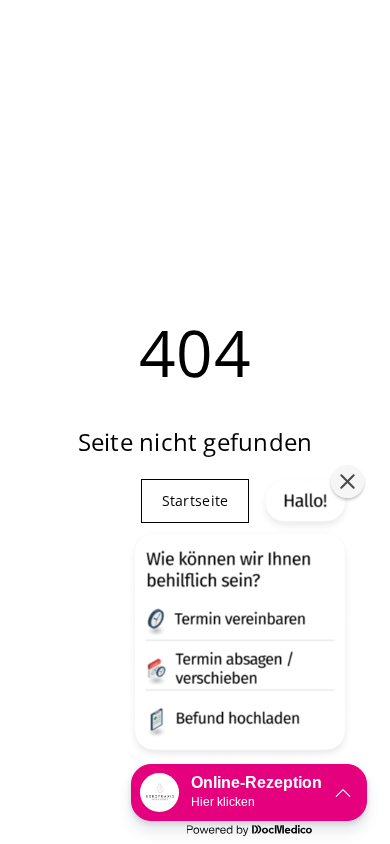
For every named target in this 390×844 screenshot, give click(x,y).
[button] (238, 619)
